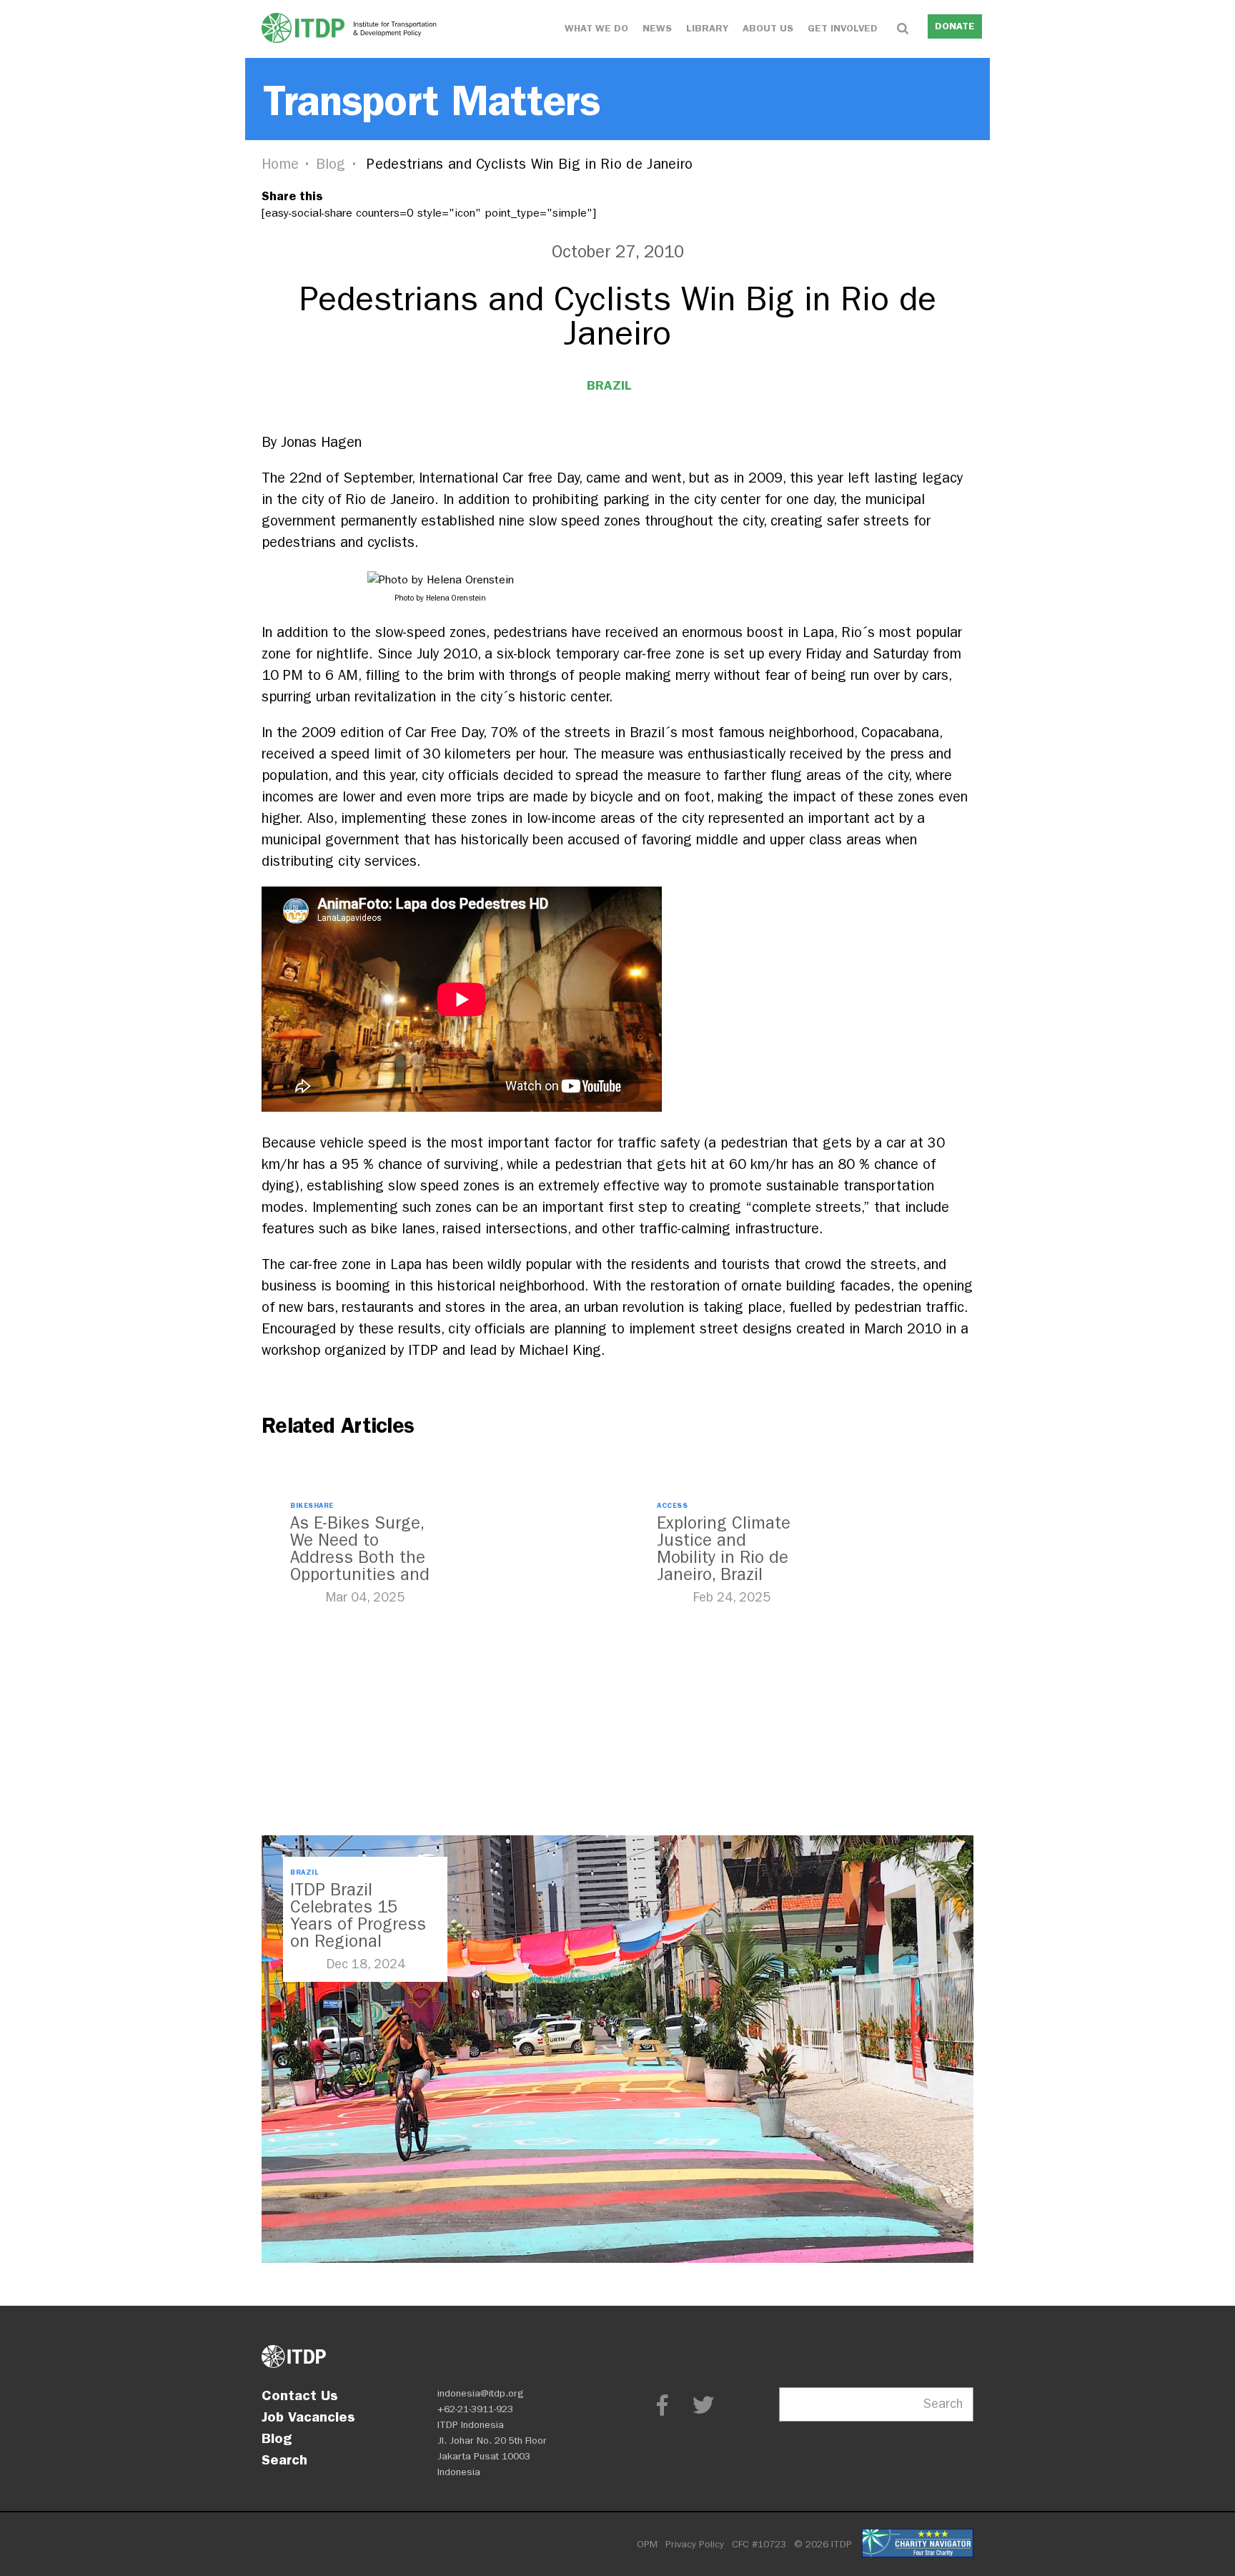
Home (280, 164)
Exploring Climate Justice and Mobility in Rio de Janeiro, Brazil (724, 1549)
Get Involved (843, 28)
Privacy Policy (695, 2544)
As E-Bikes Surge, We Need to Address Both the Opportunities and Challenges (360, 1557)
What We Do (596, 28)
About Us (768, 28)
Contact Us (300, 2395)
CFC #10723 (759, 2544)
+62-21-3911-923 (475, 2409)
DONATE (955, 26)
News (657, 28)
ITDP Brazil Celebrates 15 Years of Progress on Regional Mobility (358, 1924)
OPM (647, 2544)
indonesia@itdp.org (481, 2393)
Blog (331, 164)
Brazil (609, 385)
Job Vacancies (308, 2417)
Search (284, 2459)
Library (707, 28)
